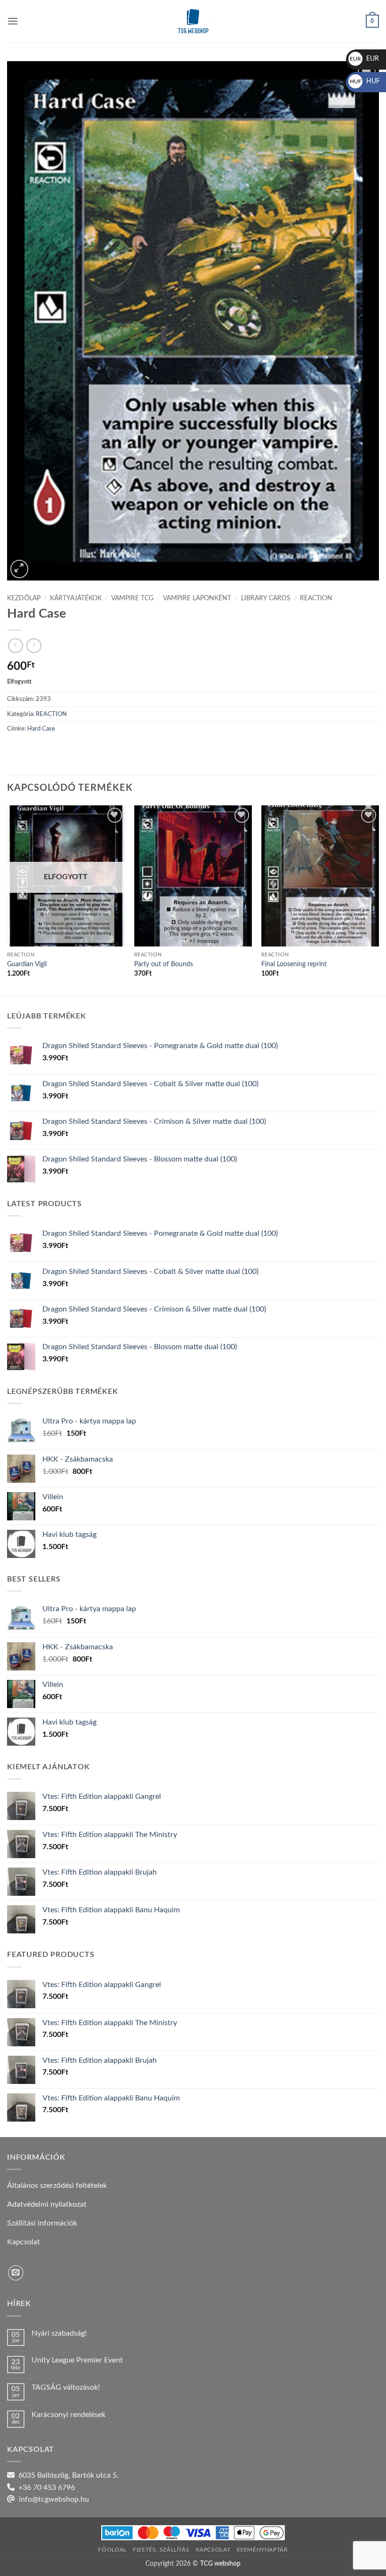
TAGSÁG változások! (66, 2387)
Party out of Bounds (164, 964)
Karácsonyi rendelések (68, 2415)
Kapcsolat (213, 2550)
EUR (364, 59)
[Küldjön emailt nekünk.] (16, 2273)
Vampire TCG (132, 598)
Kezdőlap (24, 598)
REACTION (316, 598)
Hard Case (41, 729)
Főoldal (112, 2550)
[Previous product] (34, 646)
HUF (365, 81)
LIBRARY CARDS (266, 598)
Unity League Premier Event (77, 2360)
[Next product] (15, 646)
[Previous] (8, 899)
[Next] (378, 899)
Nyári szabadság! (59, 2333)
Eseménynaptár (262, 2550)
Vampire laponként (197, 598)
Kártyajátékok (76, 598)
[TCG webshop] (193, 21)
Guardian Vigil (27, 964)
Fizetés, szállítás (161, 2550)
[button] (13, 21)
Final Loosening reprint (294, 964)
